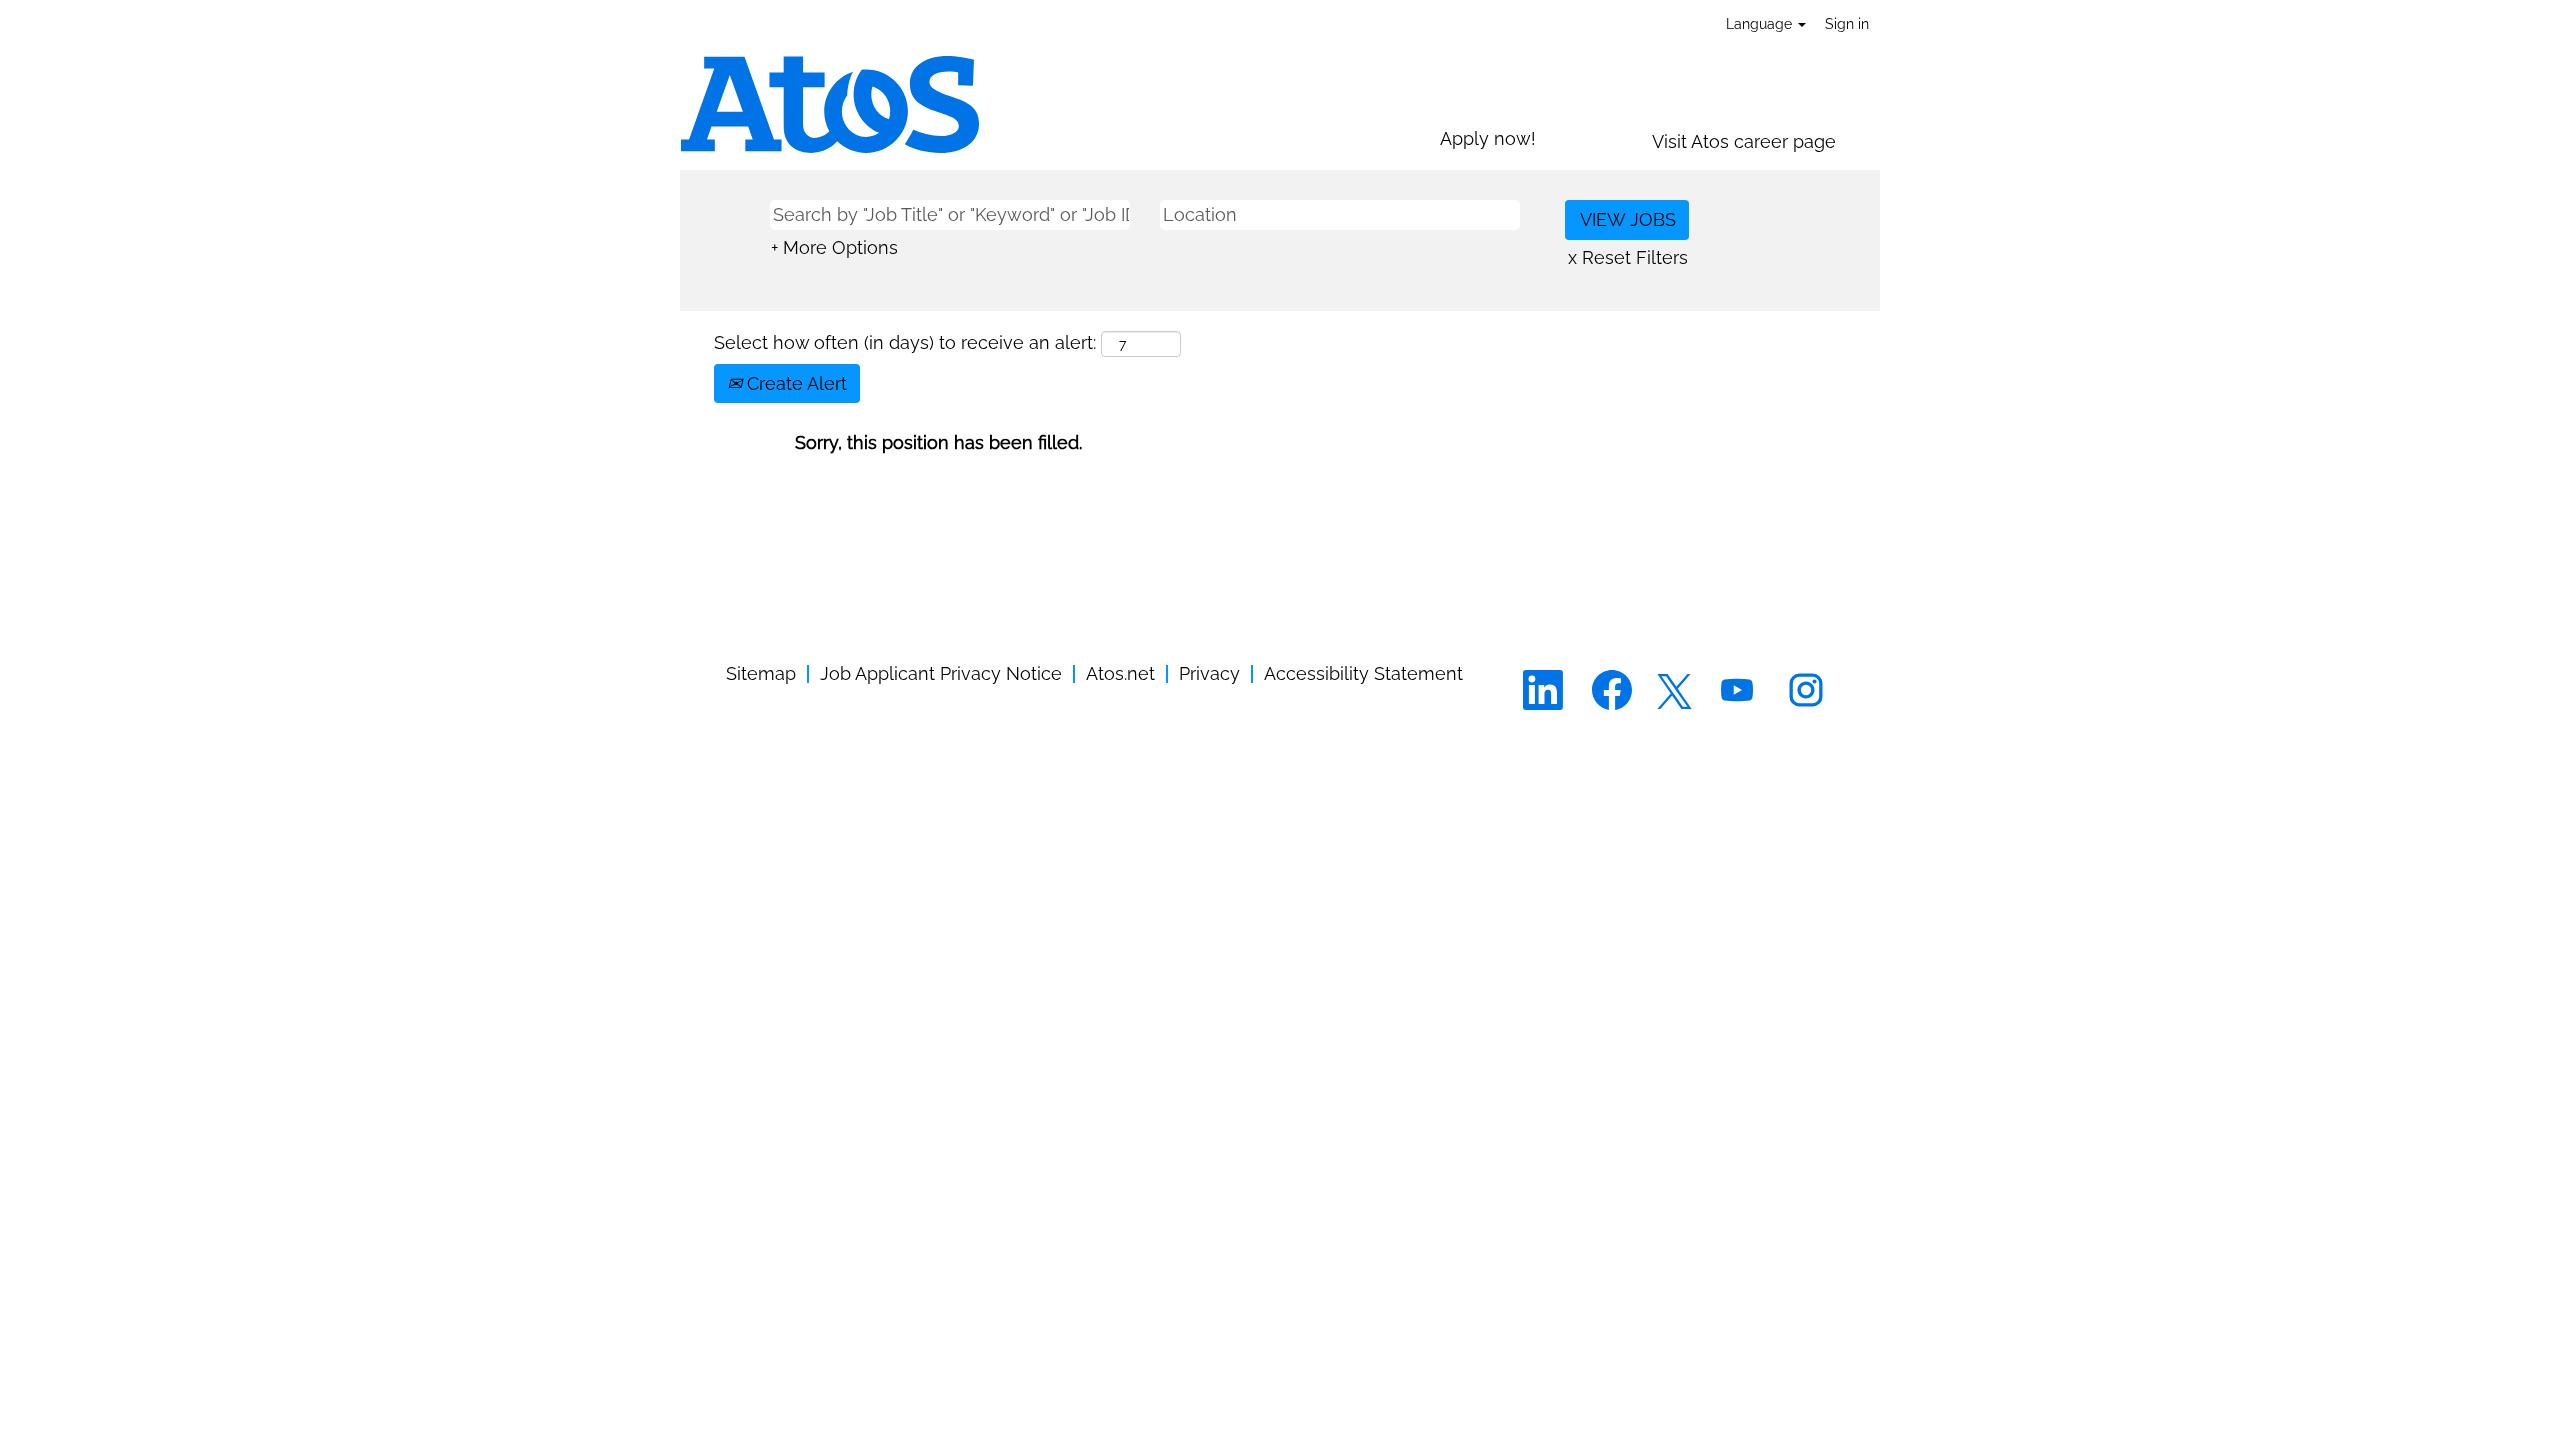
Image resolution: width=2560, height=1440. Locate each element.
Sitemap (761, 673)
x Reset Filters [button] (1628, 257)
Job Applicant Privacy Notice (941, 673)
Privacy (1209, 673)
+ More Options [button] (834, 247)
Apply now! (1488, 138)
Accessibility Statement (1363, 673)
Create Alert (794, 383)
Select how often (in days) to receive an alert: (905, 342)
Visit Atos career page (1744, 141)
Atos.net (1120, 673)
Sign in (1847, 24)
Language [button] (1761, 24)
